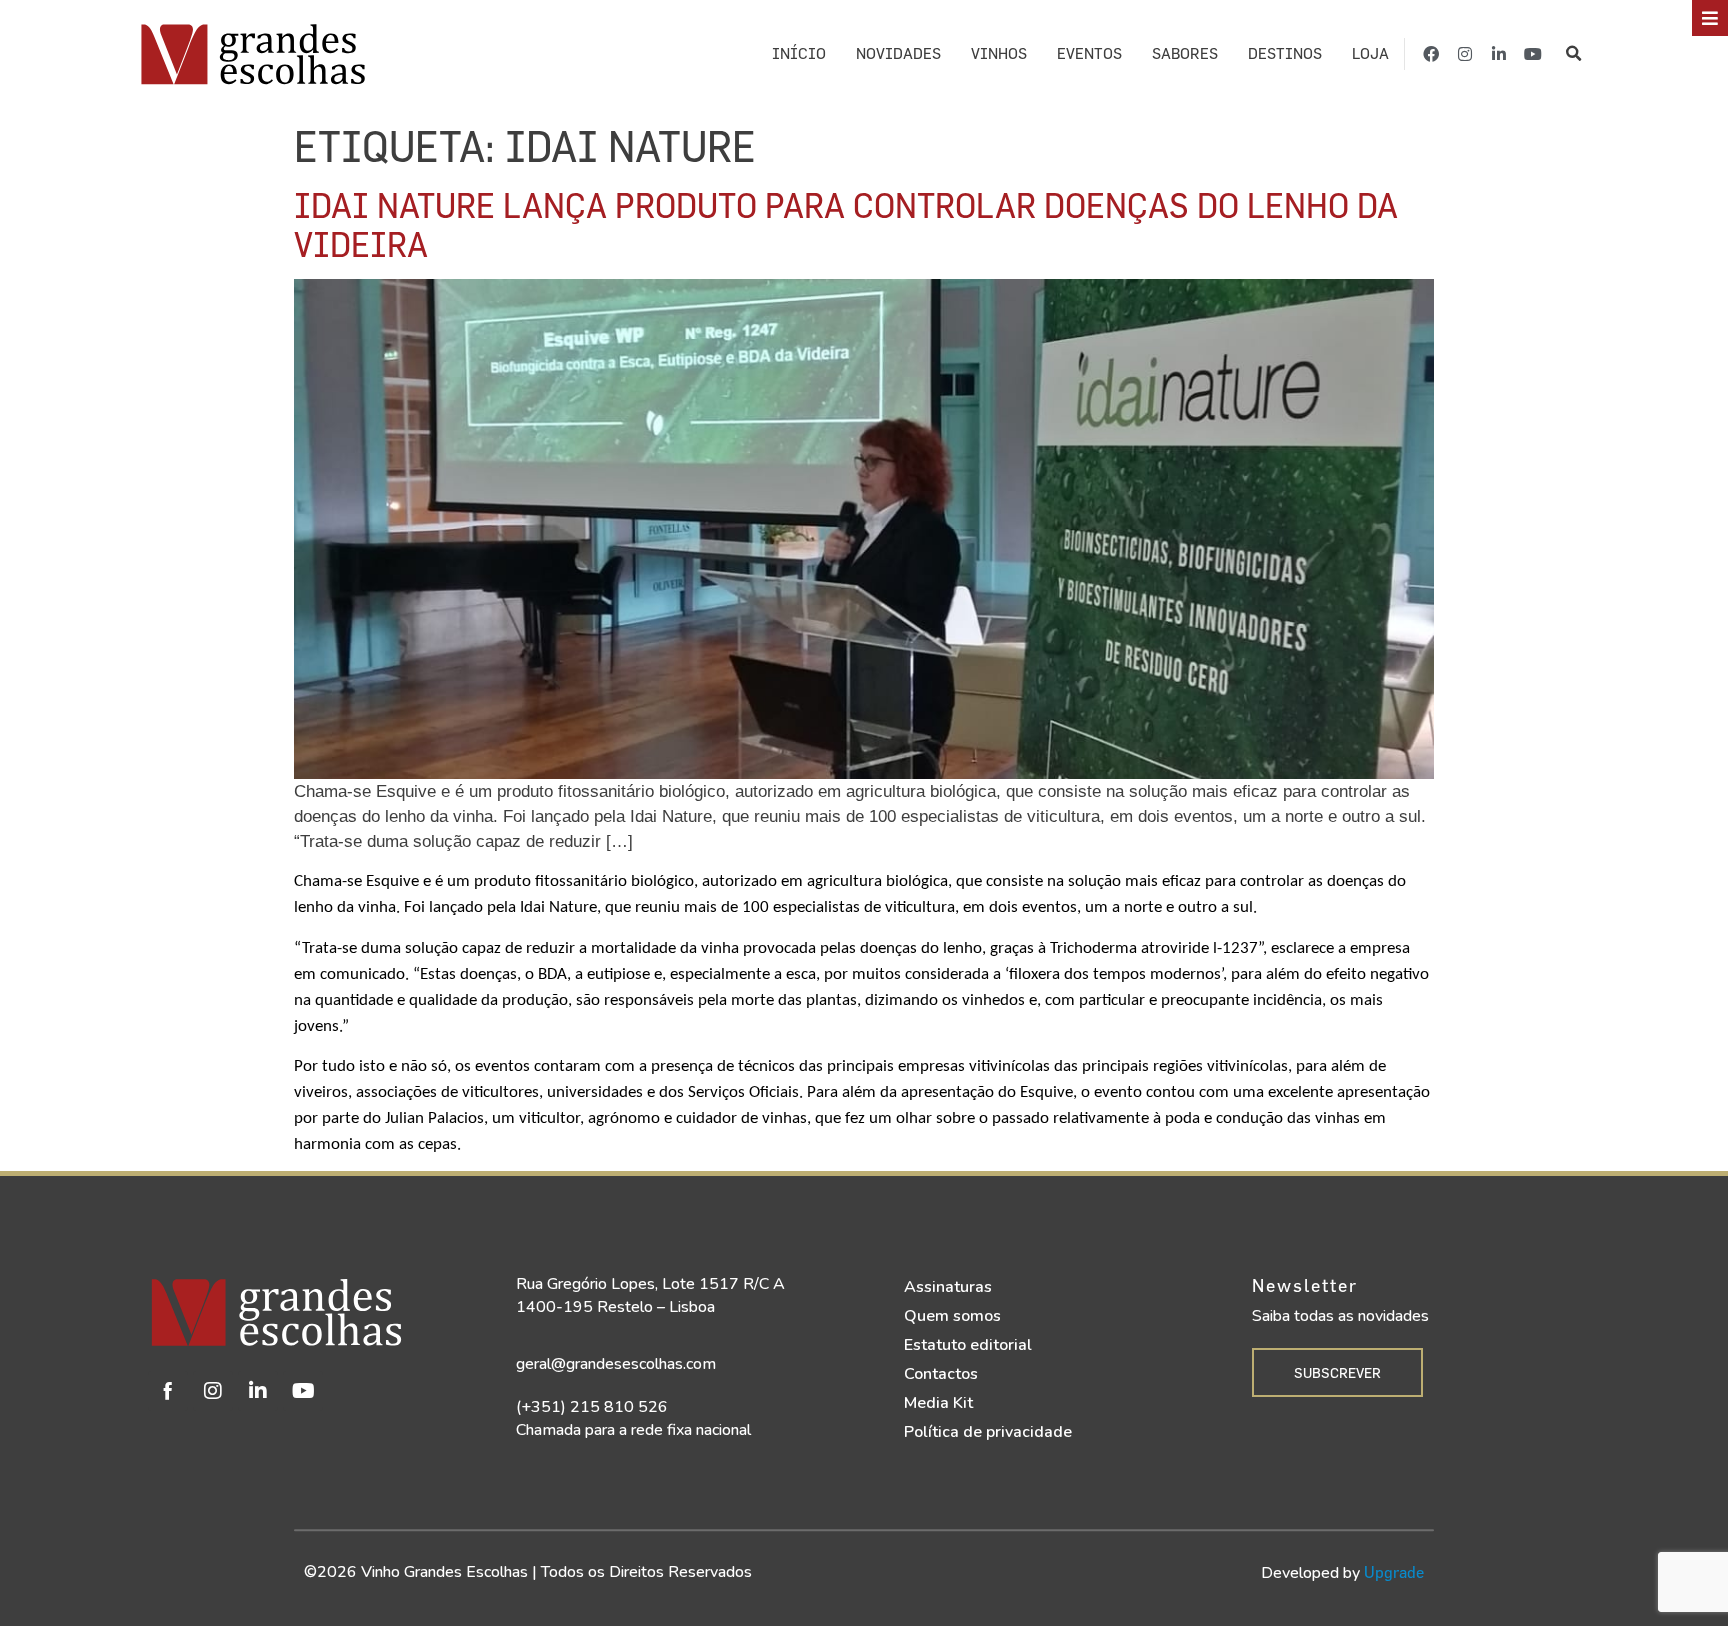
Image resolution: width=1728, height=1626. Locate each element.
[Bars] (1710, 18)
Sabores (1185, 53)
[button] (1574, 54)
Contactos (941, 1374)
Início (799, 53)
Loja (1370, 53)
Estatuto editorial (968, 1345)
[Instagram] (1465, 54)
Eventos (1089, 53)
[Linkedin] (258, 1391)
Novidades (898, 53)
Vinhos (999, 53)
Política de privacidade (988, 1432)
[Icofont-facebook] (168, 1391)
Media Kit (938, 1403)
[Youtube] (1533, 54)
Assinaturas (948, 1287)
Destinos (1285, 53)
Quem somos (952, 1316)
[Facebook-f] (1431, 54)
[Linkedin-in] (1499, 54)
